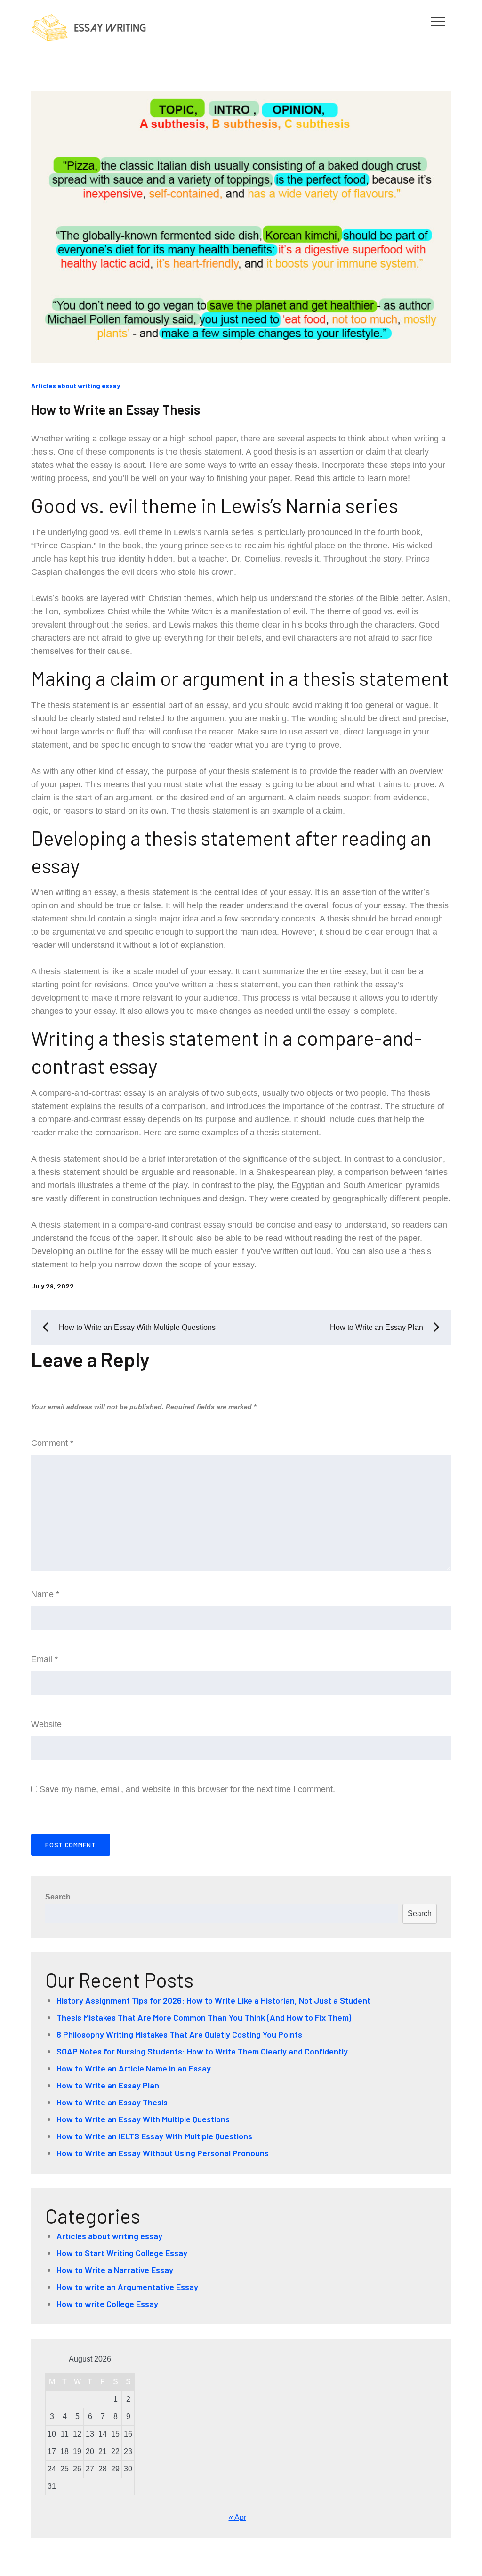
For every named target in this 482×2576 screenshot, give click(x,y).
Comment (52, 1443)
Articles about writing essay (76, 386)
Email (44, 1659)
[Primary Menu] (438, 21)
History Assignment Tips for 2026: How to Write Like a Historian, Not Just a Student (213, 2000)
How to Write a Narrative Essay (115, 2270)
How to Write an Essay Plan (108, 2085)
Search (58, 1897)
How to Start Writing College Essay (122, 2253)
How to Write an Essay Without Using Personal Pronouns (163, 2153)
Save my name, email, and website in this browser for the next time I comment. (187, 1789)
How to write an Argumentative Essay (127, 2287)
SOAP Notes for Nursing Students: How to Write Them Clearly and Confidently (202, 2051)
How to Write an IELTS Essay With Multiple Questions (154, 2136)
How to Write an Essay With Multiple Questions (143, 2119)
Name (45, 1594)
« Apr (237, 2517)
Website (46, 1724)
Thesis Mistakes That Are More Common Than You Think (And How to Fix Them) (204, 2017)
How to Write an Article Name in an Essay (134, 2068)
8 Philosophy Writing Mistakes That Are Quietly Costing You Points (179, 2034)
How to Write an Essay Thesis (116, 409)
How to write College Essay (107, 2304)
